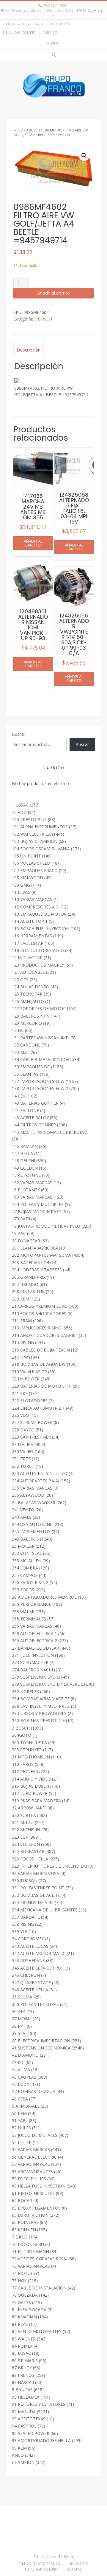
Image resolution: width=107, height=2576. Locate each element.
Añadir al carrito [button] (33, 543)
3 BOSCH (33, 130)
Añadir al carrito (53, 293)
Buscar (19, 734)
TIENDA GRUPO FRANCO (24, 24)
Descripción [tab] (29, 350)
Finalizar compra (20, 32)
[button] (84, 156)
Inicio (18, 130)
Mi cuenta (60, 24)
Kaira (69, 2556)
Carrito (50, 32)
